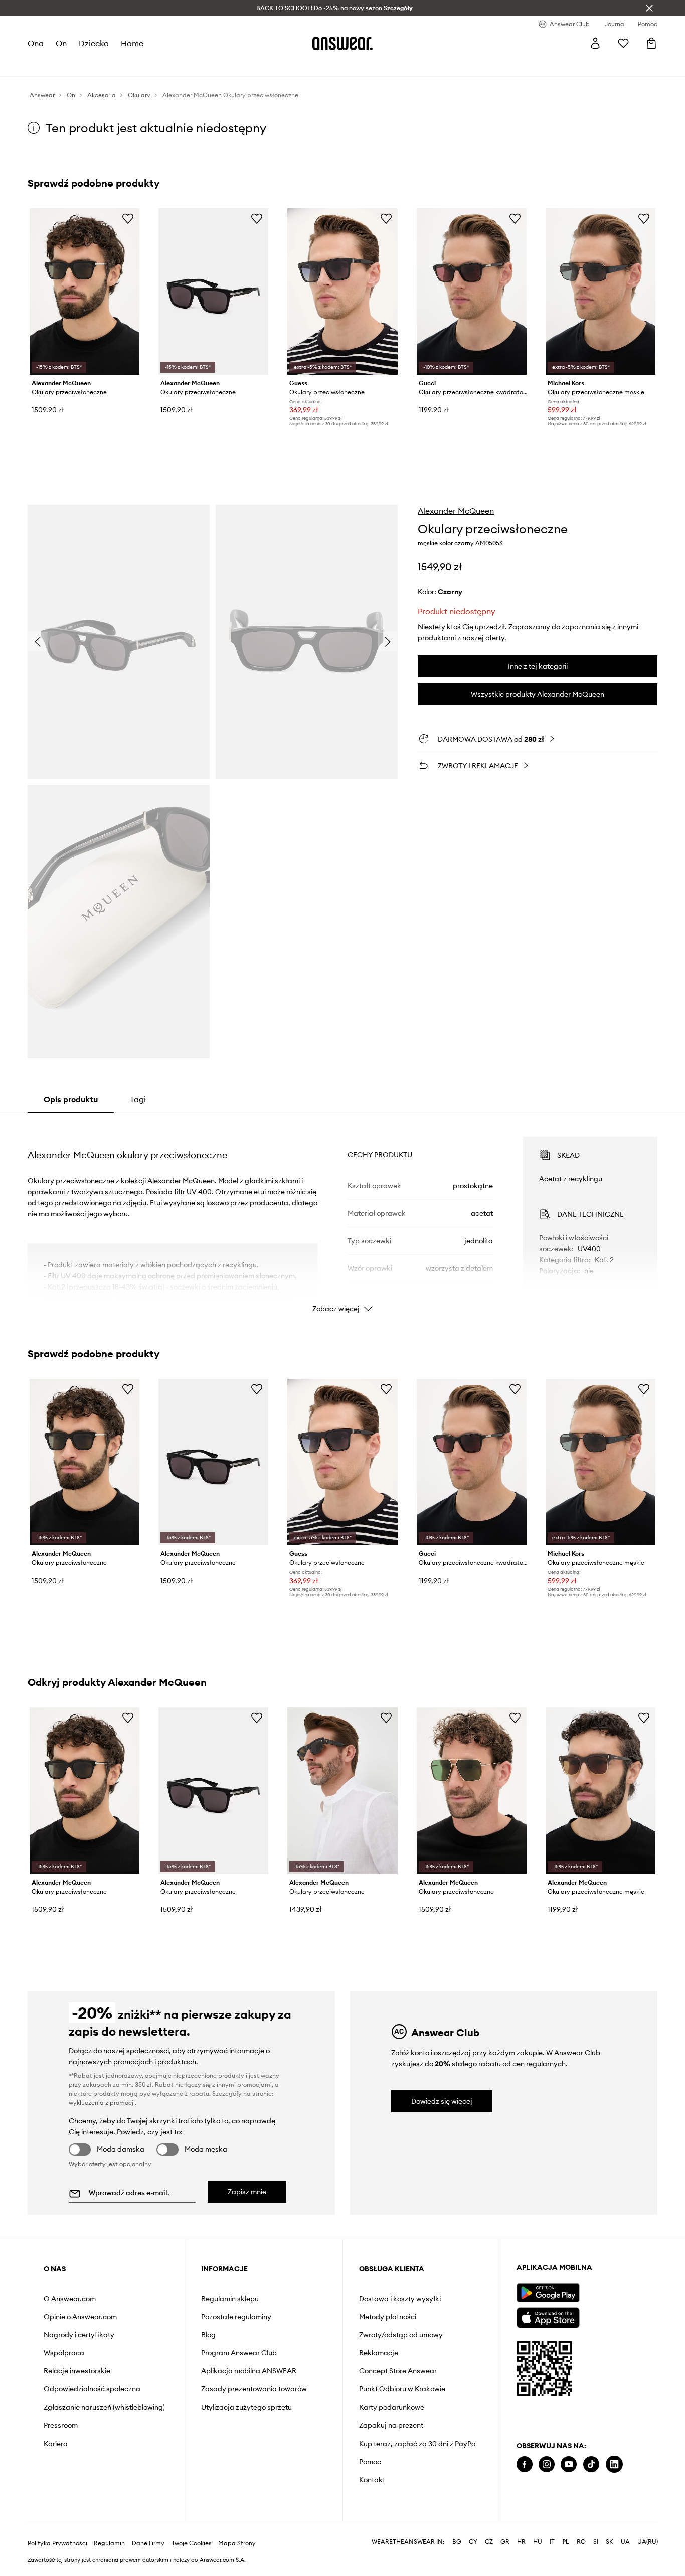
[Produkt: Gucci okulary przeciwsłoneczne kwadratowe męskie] (472, 292)
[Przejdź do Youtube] (569, 2464)
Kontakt (372, 2480)
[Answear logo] (342, 43)
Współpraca (64, 2353)
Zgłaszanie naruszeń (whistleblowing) (104, 2407)
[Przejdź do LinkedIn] (614, 2464)
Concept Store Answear (398, 2371)
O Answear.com (70, 2299)
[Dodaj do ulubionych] (128, 218)
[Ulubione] (623, 43)
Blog (208, 2335)
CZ (489, 2528)
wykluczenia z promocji (102, 2103)
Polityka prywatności (57, 2529)
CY (473, 2528)
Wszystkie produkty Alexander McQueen (538, 694)
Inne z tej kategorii (538, 666)
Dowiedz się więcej (442, 2101)
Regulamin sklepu (230, 2299)
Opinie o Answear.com (80, 2317)
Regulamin (109, 2529)
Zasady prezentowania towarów (254, 2389)
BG (457, 2528)
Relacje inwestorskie (77, 2371)
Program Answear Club (239, 2353)
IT (552, 2528)
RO (581, 2528)
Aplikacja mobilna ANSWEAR (249, 2371)
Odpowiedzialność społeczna (92, 2389)
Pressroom (61, 2425)
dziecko (94, 43)
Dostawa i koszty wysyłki (400, 2299)
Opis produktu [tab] (71, 1099)
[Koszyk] (651, 43)
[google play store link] (548, 2293)
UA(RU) (648, 2528)
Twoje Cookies (192, 2529)
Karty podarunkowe (392, 2407)
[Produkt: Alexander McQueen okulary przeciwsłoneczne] (84, 292)
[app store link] (548, 2316)
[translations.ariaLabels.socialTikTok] (591, 2464)
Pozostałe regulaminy (236, 2317)
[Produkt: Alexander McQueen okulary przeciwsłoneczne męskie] (601, 1791)
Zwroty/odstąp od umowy (401, 2335)
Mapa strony (237, 2529)
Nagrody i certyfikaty (79, 2335)
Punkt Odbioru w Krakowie (402, 2389)
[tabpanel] (343, 1216)
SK (610, 2528)
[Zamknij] (649, 8)
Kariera (56, 2444)
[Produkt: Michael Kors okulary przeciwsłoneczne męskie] (601, 292)
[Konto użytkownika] (595, 43)
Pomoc (370, 2462)
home (132, 43)
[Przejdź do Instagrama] (547, 2464)
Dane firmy (148, 2529)
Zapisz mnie (247, 2192)
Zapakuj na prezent (391, 2425)
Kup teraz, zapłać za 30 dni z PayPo (417, 2444)
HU (538, 2528)
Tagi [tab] (138, 1099)
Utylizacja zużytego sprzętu (246, 2407)
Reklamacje (379, 2353)
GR (505, 2528)
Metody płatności (388, 2317)
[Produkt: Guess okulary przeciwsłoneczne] (342, 292)
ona (36, 43)
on (61, 43)
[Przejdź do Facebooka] (525, 2464)
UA (625, 2528)
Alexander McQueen (456, 511)
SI (596, 2528)
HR (521, 2528)
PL (566, 2528)
